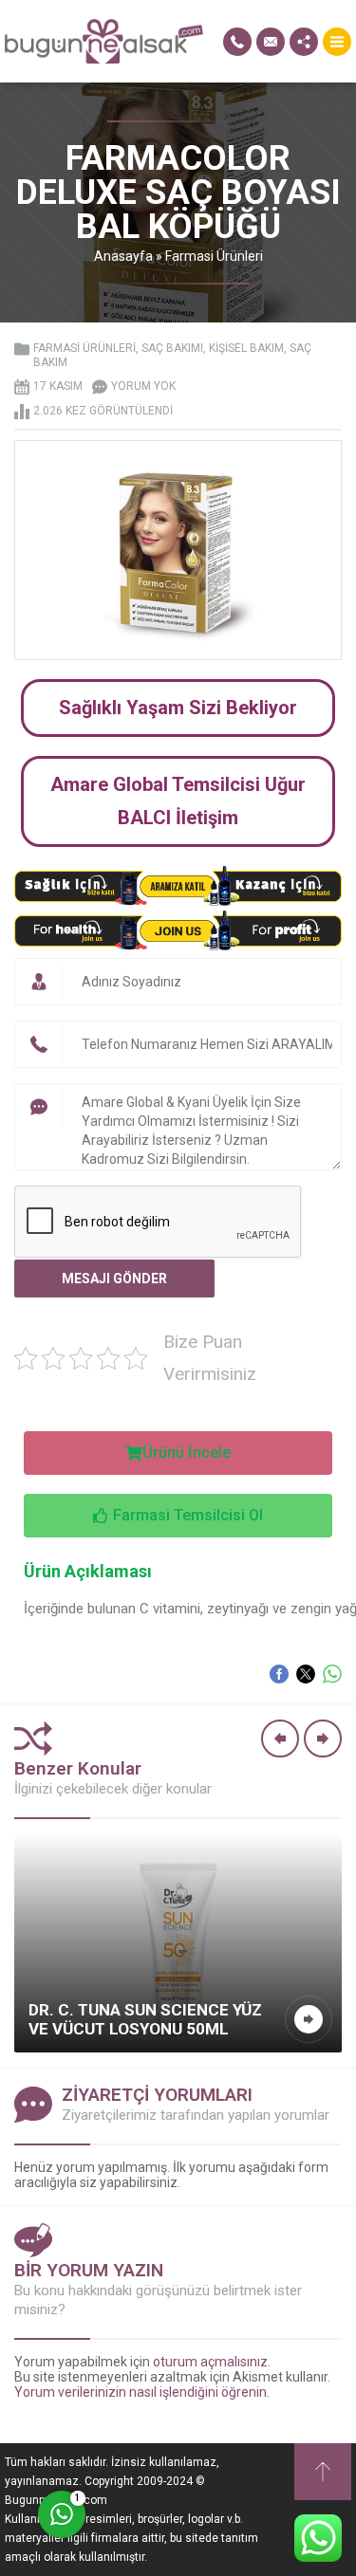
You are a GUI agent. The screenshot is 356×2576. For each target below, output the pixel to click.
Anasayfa (123, 256)
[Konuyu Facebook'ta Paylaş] (279, 1674)
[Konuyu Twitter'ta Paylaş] (306, 1674)
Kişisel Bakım (246, 348)
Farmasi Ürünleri (214, 256)
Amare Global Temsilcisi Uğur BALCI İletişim (178, 801)
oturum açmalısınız (210, 2362)
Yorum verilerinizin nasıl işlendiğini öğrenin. (142, 2392)
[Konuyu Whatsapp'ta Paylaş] (332, 1674)
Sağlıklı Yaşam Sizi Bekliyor (178, 708)
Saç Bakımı (172, 348)
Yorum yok (143, 386)
